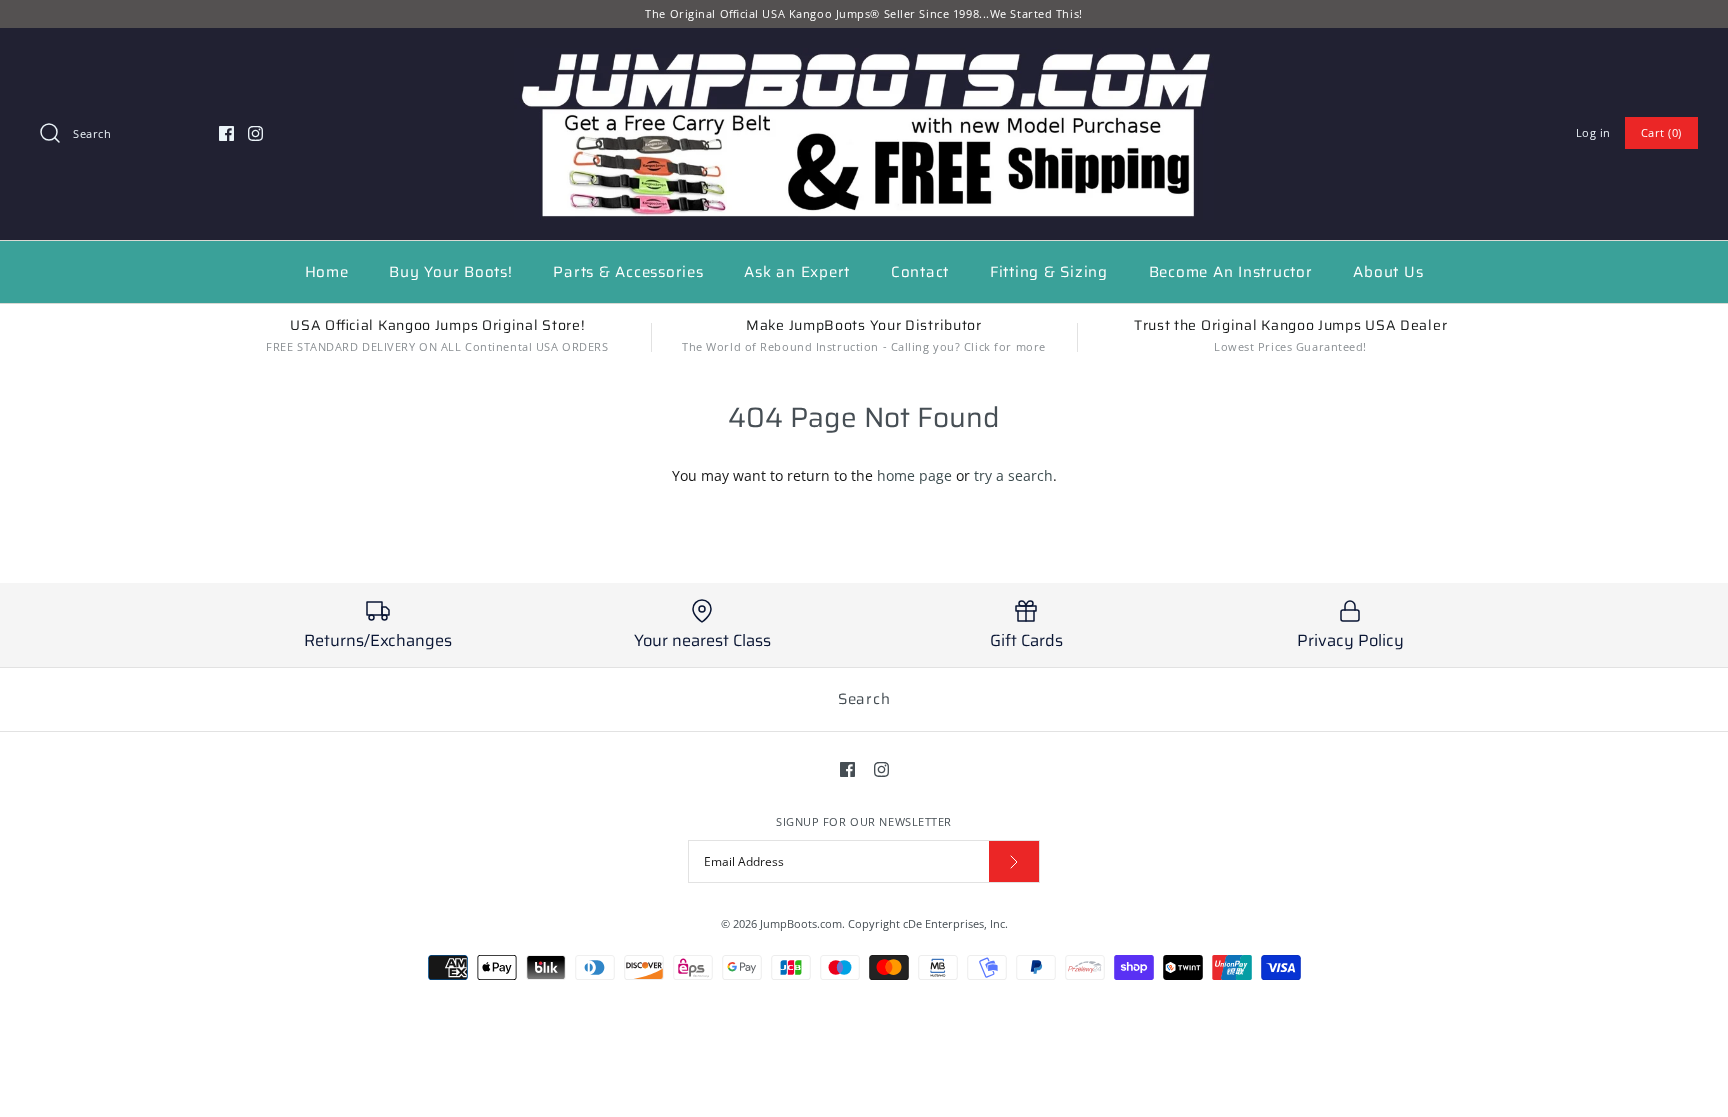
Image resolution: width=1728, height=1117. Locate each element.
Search (864, 699)
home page (914, 475)
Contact (920, 272)
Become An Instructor (1231, 272)
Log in (1593, 132)
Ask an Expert (797, 272)
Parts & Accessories (628, 272)
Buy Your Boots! (450, 272)
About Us (1388, 272)
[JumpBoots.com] (864, 58)
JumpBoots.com (801, 923)
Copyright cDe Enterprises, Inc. (928, 923)
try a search (1013, 475)
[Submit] (1014, 861)
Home (327, 272)
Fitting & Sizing (1049, 272)
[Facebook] (226, 133)
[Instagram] (255, 133)
